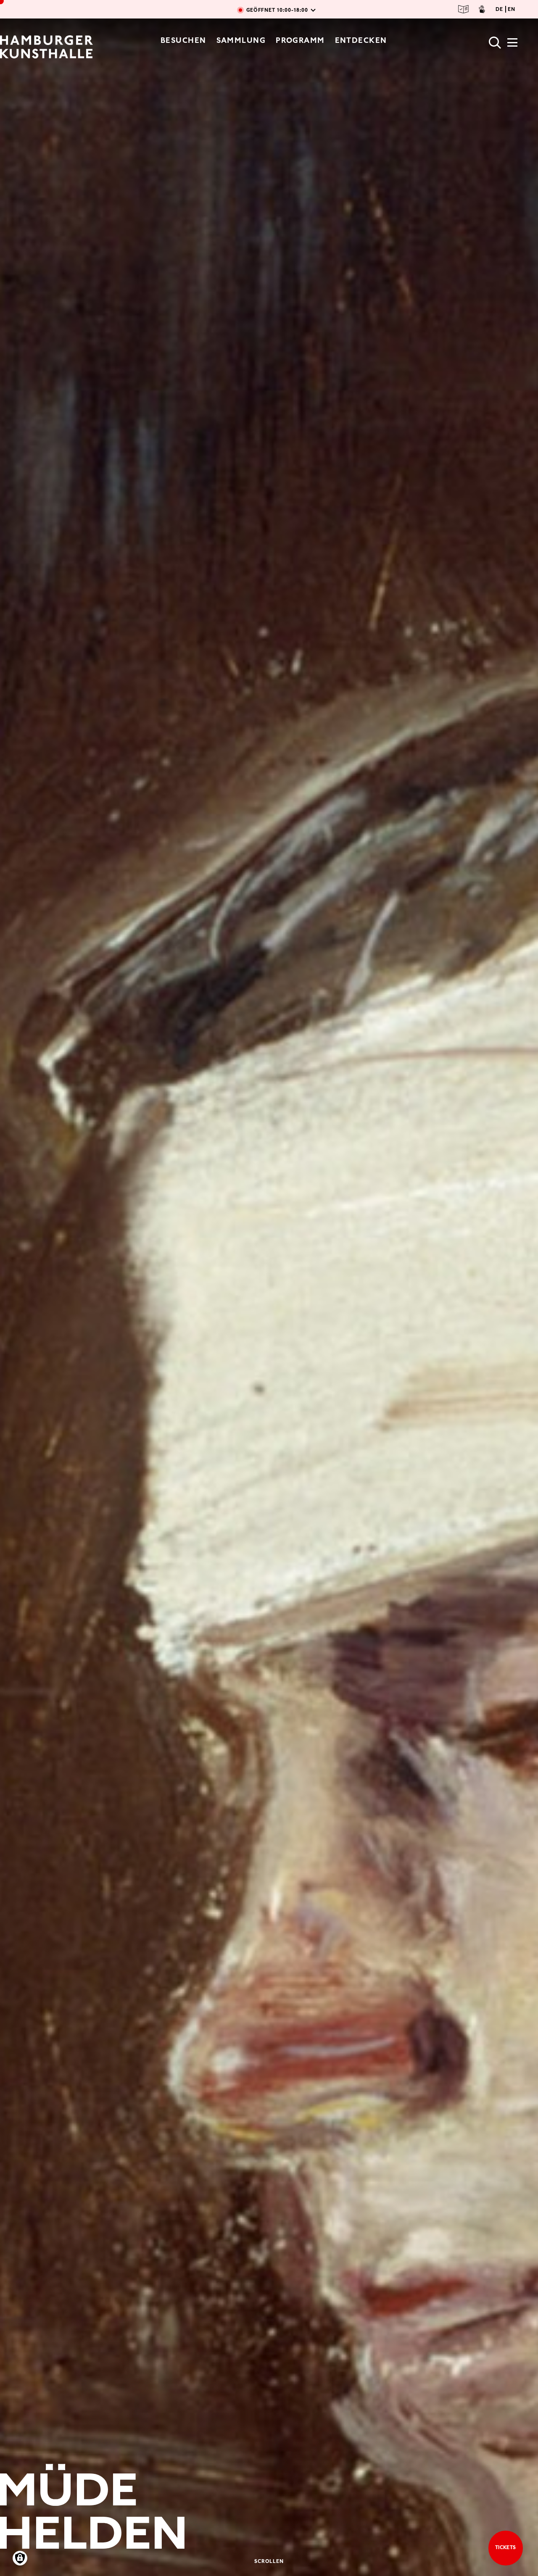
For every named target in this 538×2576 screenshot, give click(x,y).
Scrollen (269, 2561)
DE (499, 9)
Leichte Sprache (464, 9)
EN (512, 9)
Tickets (506, 2547)
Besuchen (183, 40)
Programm (300, 40)
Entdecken (361, 40)
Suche (495, 43)
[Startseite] (46, 47)
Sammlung (241, 40)
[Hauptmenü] (512, 45)
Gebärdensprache (482, 9)
